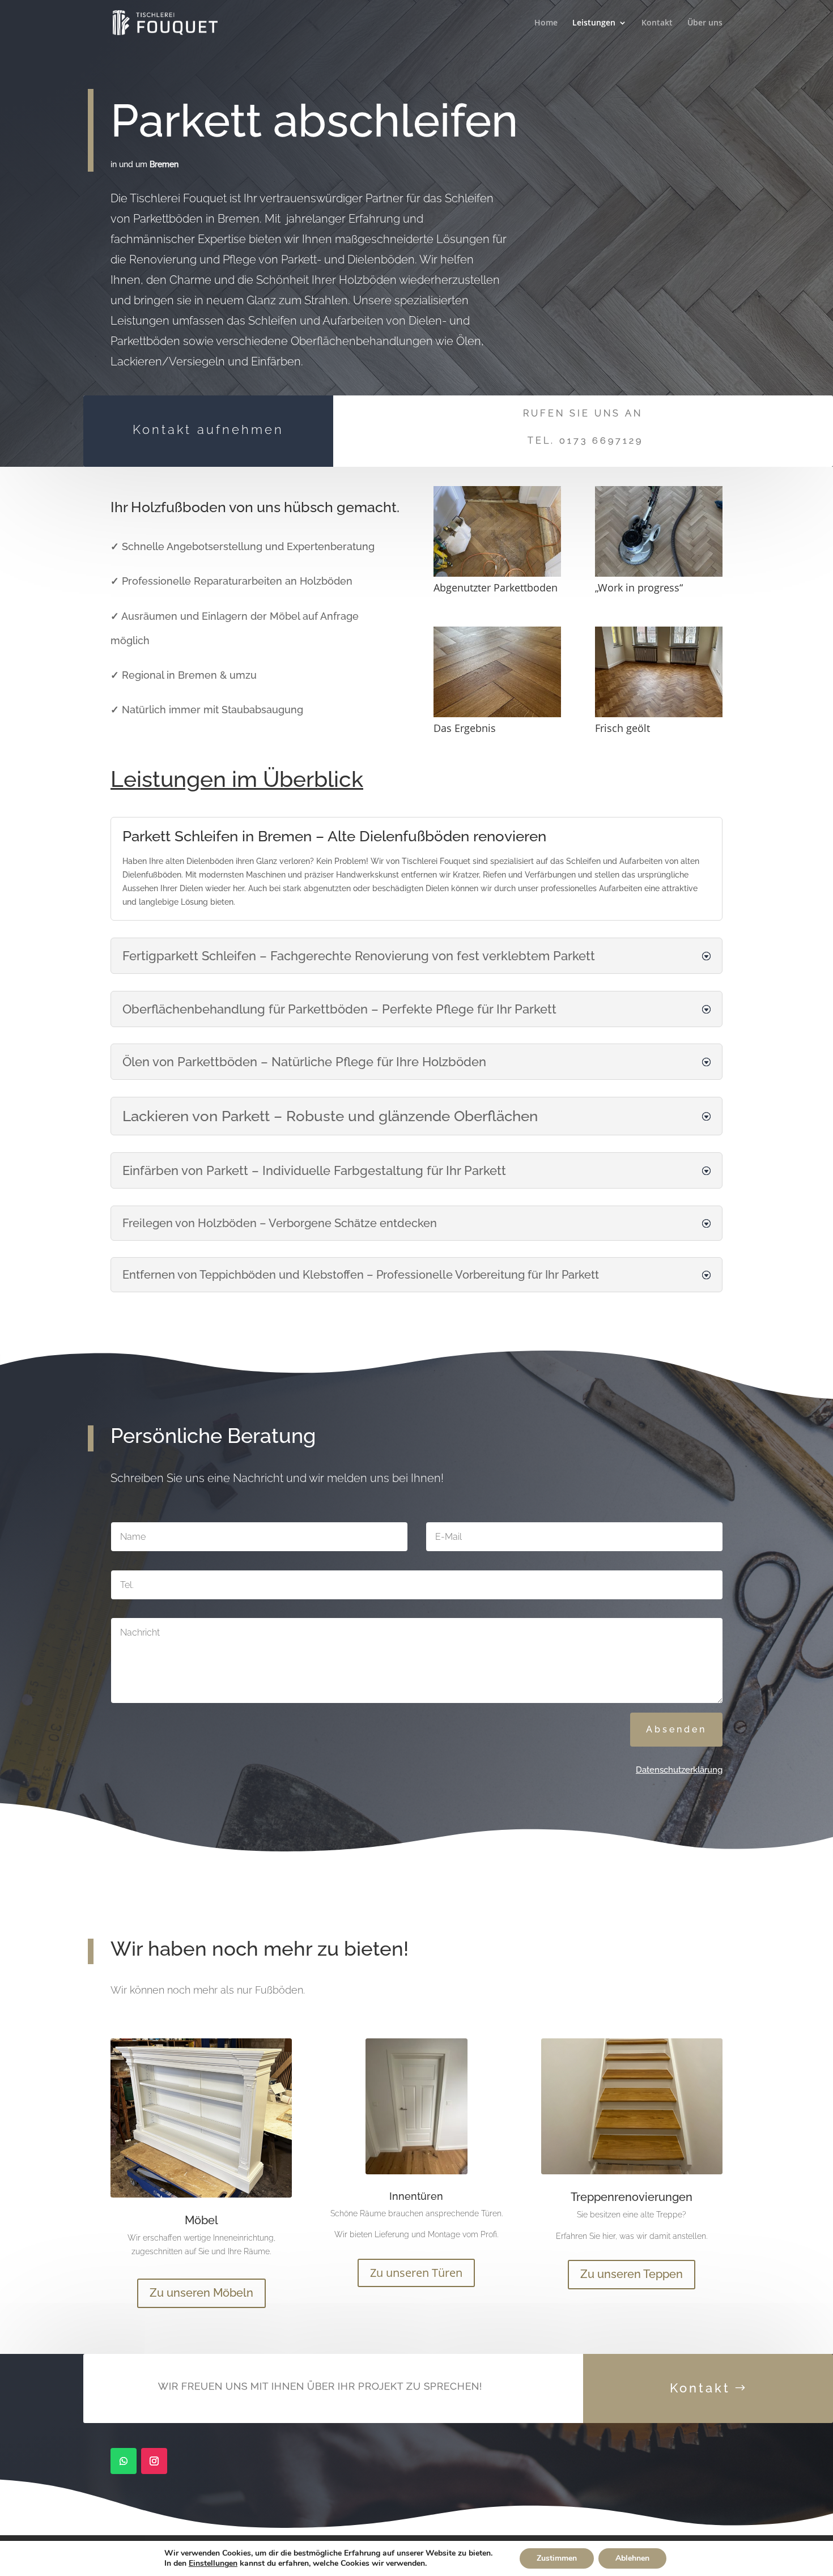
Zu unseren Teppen (632, 2274)
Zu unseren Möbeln (201, 2293)
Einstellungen (213, 2564)
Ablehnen (632, 2558)
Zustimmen (557, 2558)
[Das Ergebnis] (497, 714)
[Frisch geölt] (659, 714)
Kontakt (657, 23)
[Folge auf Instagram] (154, 2461)
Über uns (705, 23)
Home (546, 23)
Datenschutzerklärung (679, 1770)
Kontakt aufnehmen (208, 429)
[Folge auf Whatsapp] (124, 2461)
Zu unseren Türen (416, 2273)
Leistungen (594, 23)
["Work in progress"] (659, 574)
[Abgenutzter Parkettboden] (497, 574)
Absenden (676, 1729)
